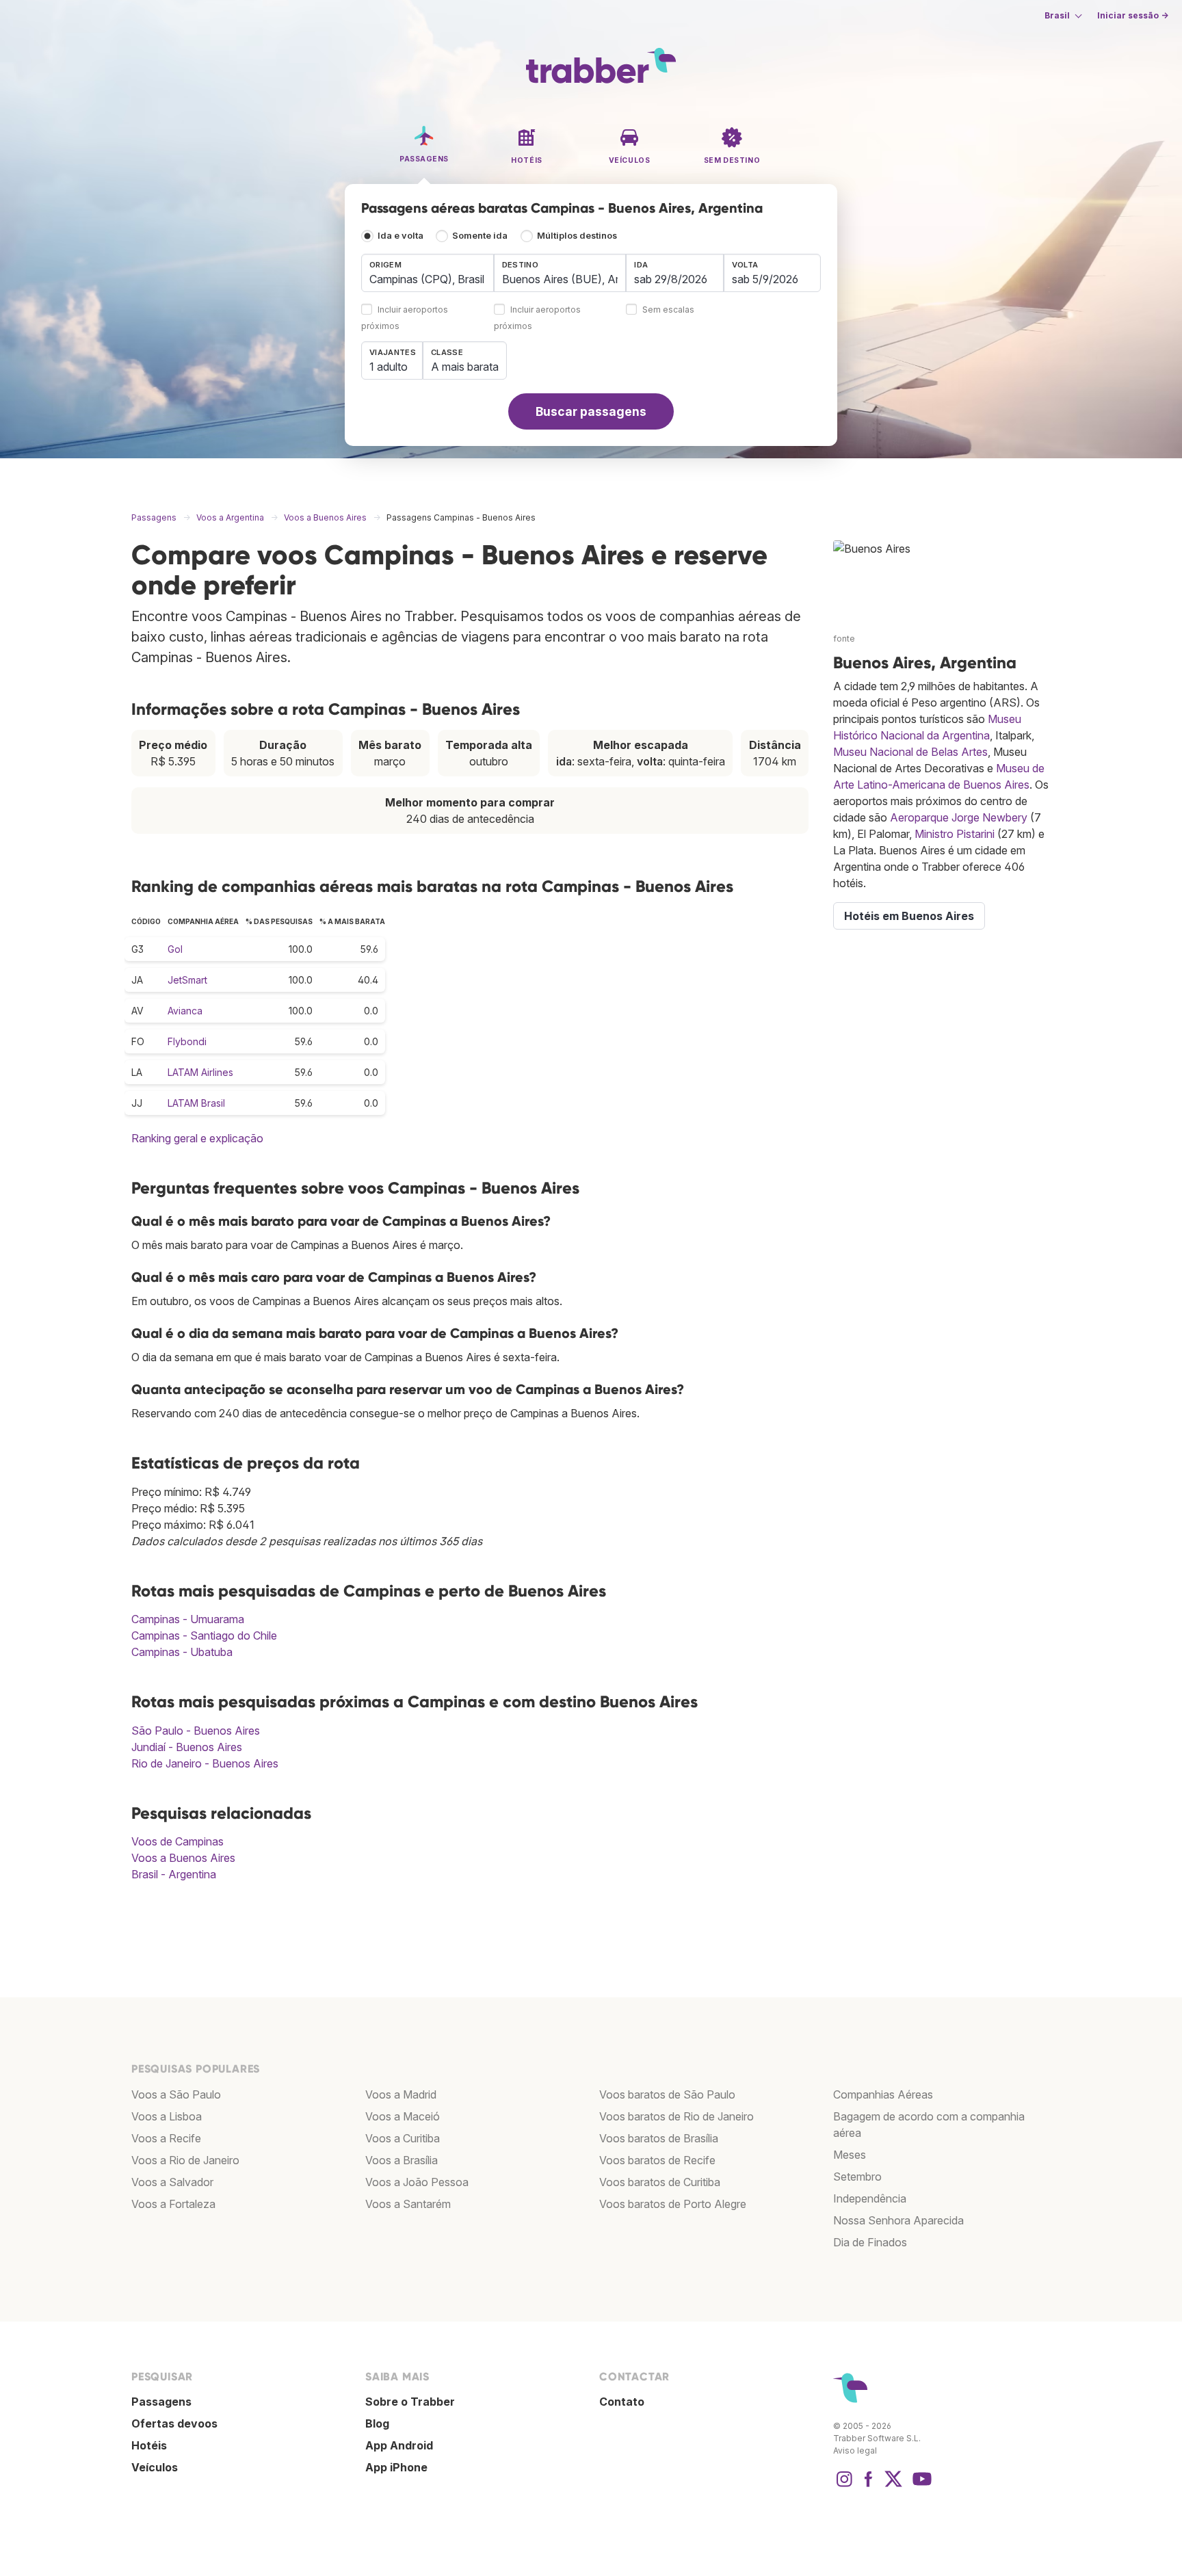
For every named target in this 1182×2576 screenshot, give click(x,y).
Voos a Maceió (403, 2116)
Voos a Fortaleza (173, 2204)
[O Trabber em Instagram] (844, 2486)
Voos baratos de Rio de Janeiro (677, 2116)
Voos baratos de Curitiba (660, 2182)
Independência (870, 2198)
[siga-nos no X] (893, 2486)
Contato (622, 2402)
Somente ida (480, 236)
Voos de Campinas (178, 1841)
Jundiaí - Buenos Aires (187, 1747)
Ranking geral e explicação (197, 1138)
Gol (175, 949)
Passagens (161, 2402)
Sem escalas (668, 310)
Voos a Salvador (172, 2182)
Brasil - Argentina (174, 1874)
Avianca (185, 1011)
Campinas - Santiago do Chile (204, 1635)
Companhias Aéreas (883, 2094)
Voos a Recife (166, 2138)
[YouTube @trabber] (920, 2486)
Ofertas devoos (174, 2423)
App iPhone (396, 2467)
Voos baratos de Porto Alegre (673, 2204)
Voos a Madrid (401, 2094)
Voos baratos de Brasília (659, 2138)
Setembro (857, 2177)
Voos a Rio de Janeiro (185, 2160)
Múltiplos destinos (577, 236)
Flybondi (187, 1041)
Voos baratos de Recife (657, 2160)
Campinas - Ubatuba (182, 1652)
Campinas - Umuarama (188, 1619)
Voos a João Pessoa (417, 2182)
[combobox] (428, 273)
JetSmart (187, 980)
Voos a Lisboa (167, 2116)
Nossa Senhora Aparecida (898, 2220)
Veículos (155, 2467)
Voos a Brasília (402, 2160)
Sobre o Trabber (410, 2402)
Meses (850, 2155)
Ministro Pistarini (955, 834)
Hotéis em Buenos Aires (909, 916)
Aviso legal (855, 2450)
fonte (844, 639)
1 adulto (389, 367)
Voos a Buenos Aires (183, 1858)
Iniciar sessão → (1133, 15)
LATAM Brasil (196, 1103)
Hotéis (149, 2445)
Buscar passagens (591, 411)
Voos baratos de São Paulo (667, 2094)
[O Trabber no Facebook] (869, 2486)
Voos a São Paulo (176, 2094)
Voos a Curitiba (403, 2138)
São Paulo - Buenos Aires (196, 1731)
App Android (399, 2445)
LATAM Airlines (200, 1072)
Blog (377, 2423)
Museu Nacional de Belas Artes (910, 752)
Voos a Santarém (408, 2204)
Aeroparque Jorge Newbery (959, 817)
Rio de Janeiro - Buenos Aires (205, 1763)
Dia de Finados (870, 2242)
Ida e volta (400, 236)
